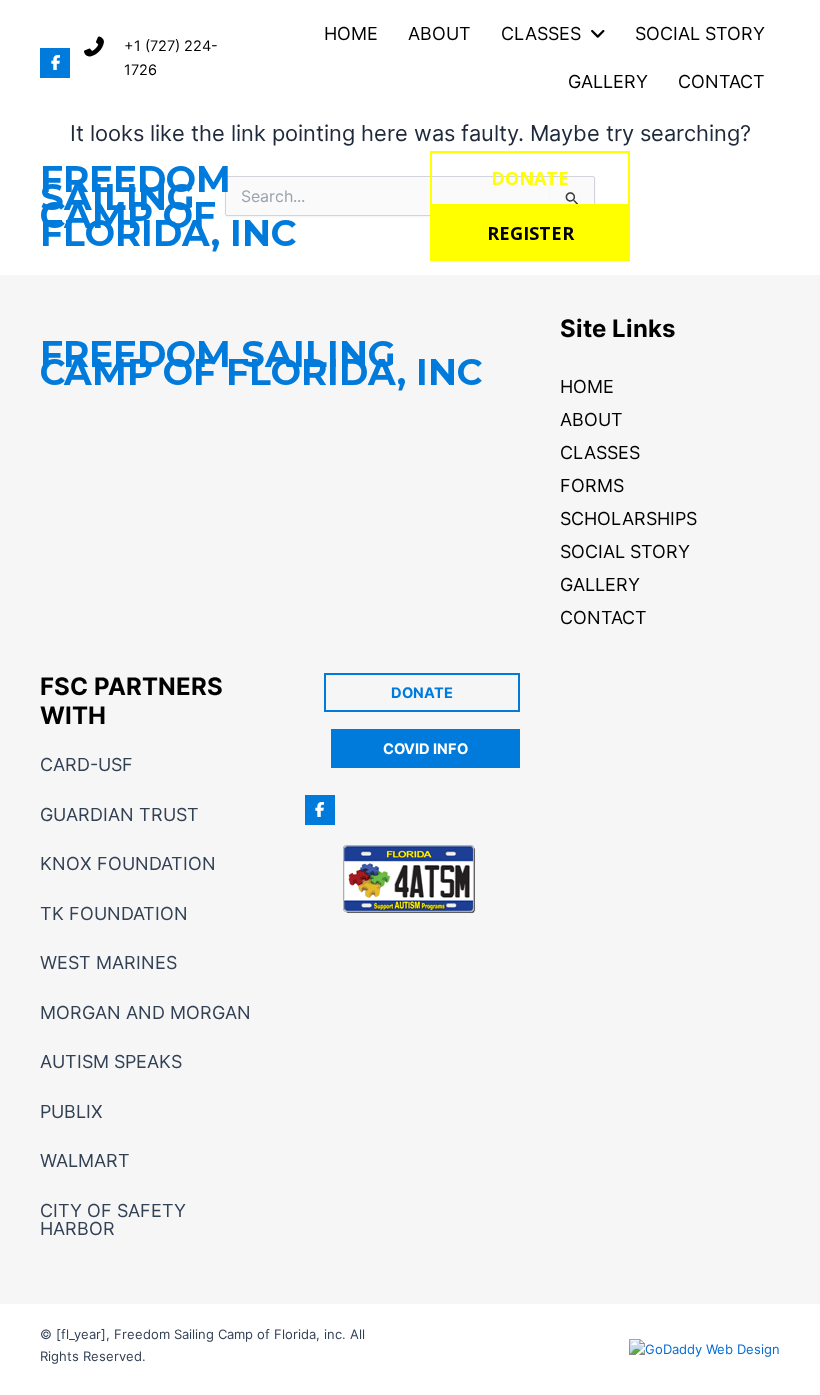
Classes (600, 452)
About (591, 419)
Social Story (625, 551)
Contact (603, 617)
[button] (55, 63)
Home (587, 386)
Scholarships (628, 518)
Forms (592, 485)
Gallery (600, 584)
